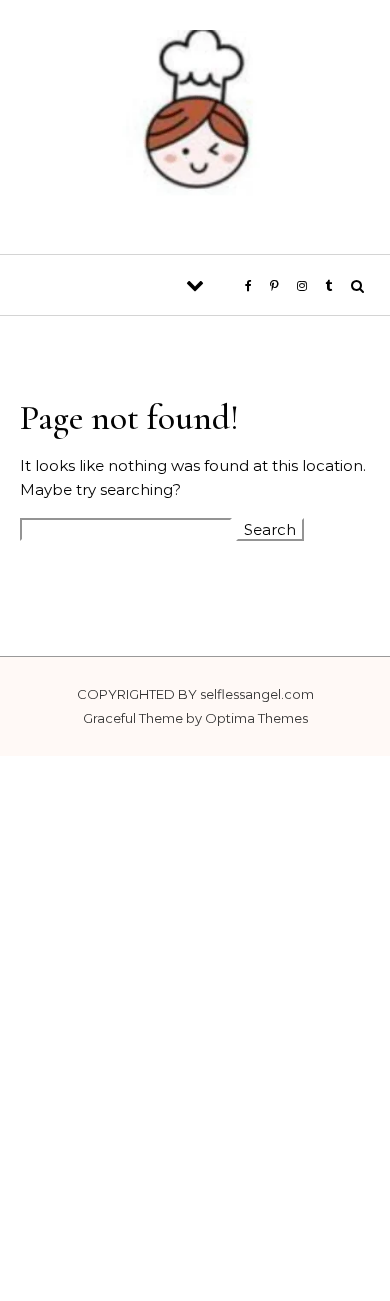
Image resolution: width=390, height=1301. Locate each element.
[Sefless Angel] (195, 119)
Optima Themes (256, 718)
